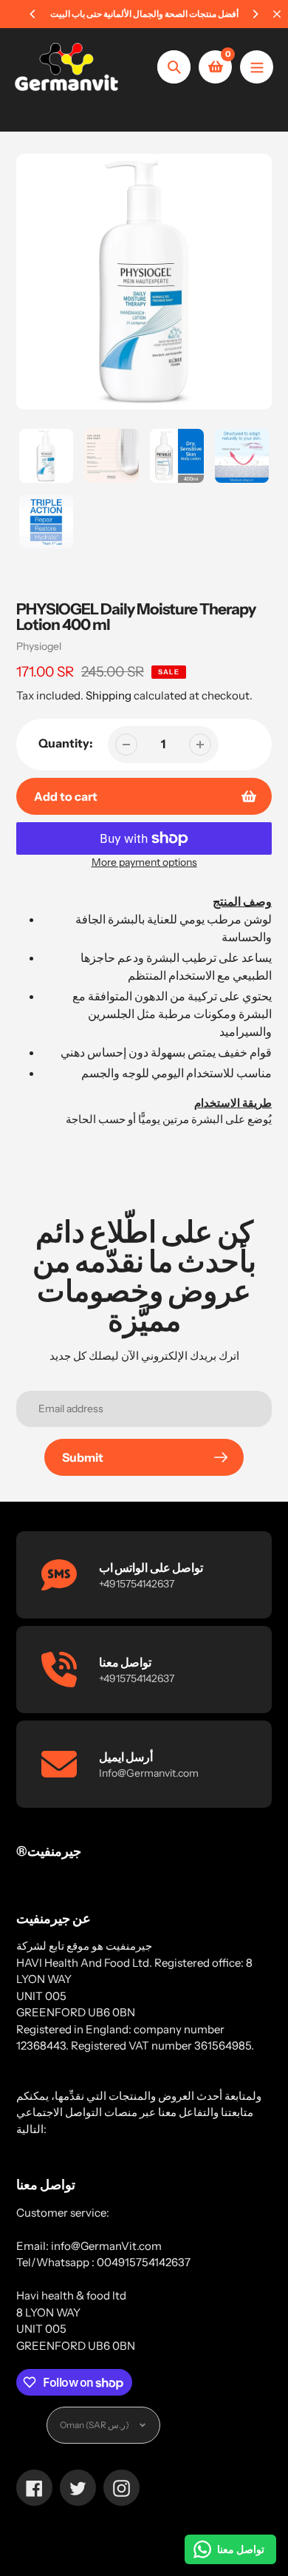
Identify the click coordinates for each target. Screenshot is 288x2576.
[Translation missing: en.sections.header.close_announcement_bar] (277, 14)
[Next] (255, 14)
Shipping (109, 695)
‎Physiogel (39, 646)
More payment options (144, 862)
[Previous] (33, 14)
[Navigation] (257, 67)
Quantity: (66, 743)
